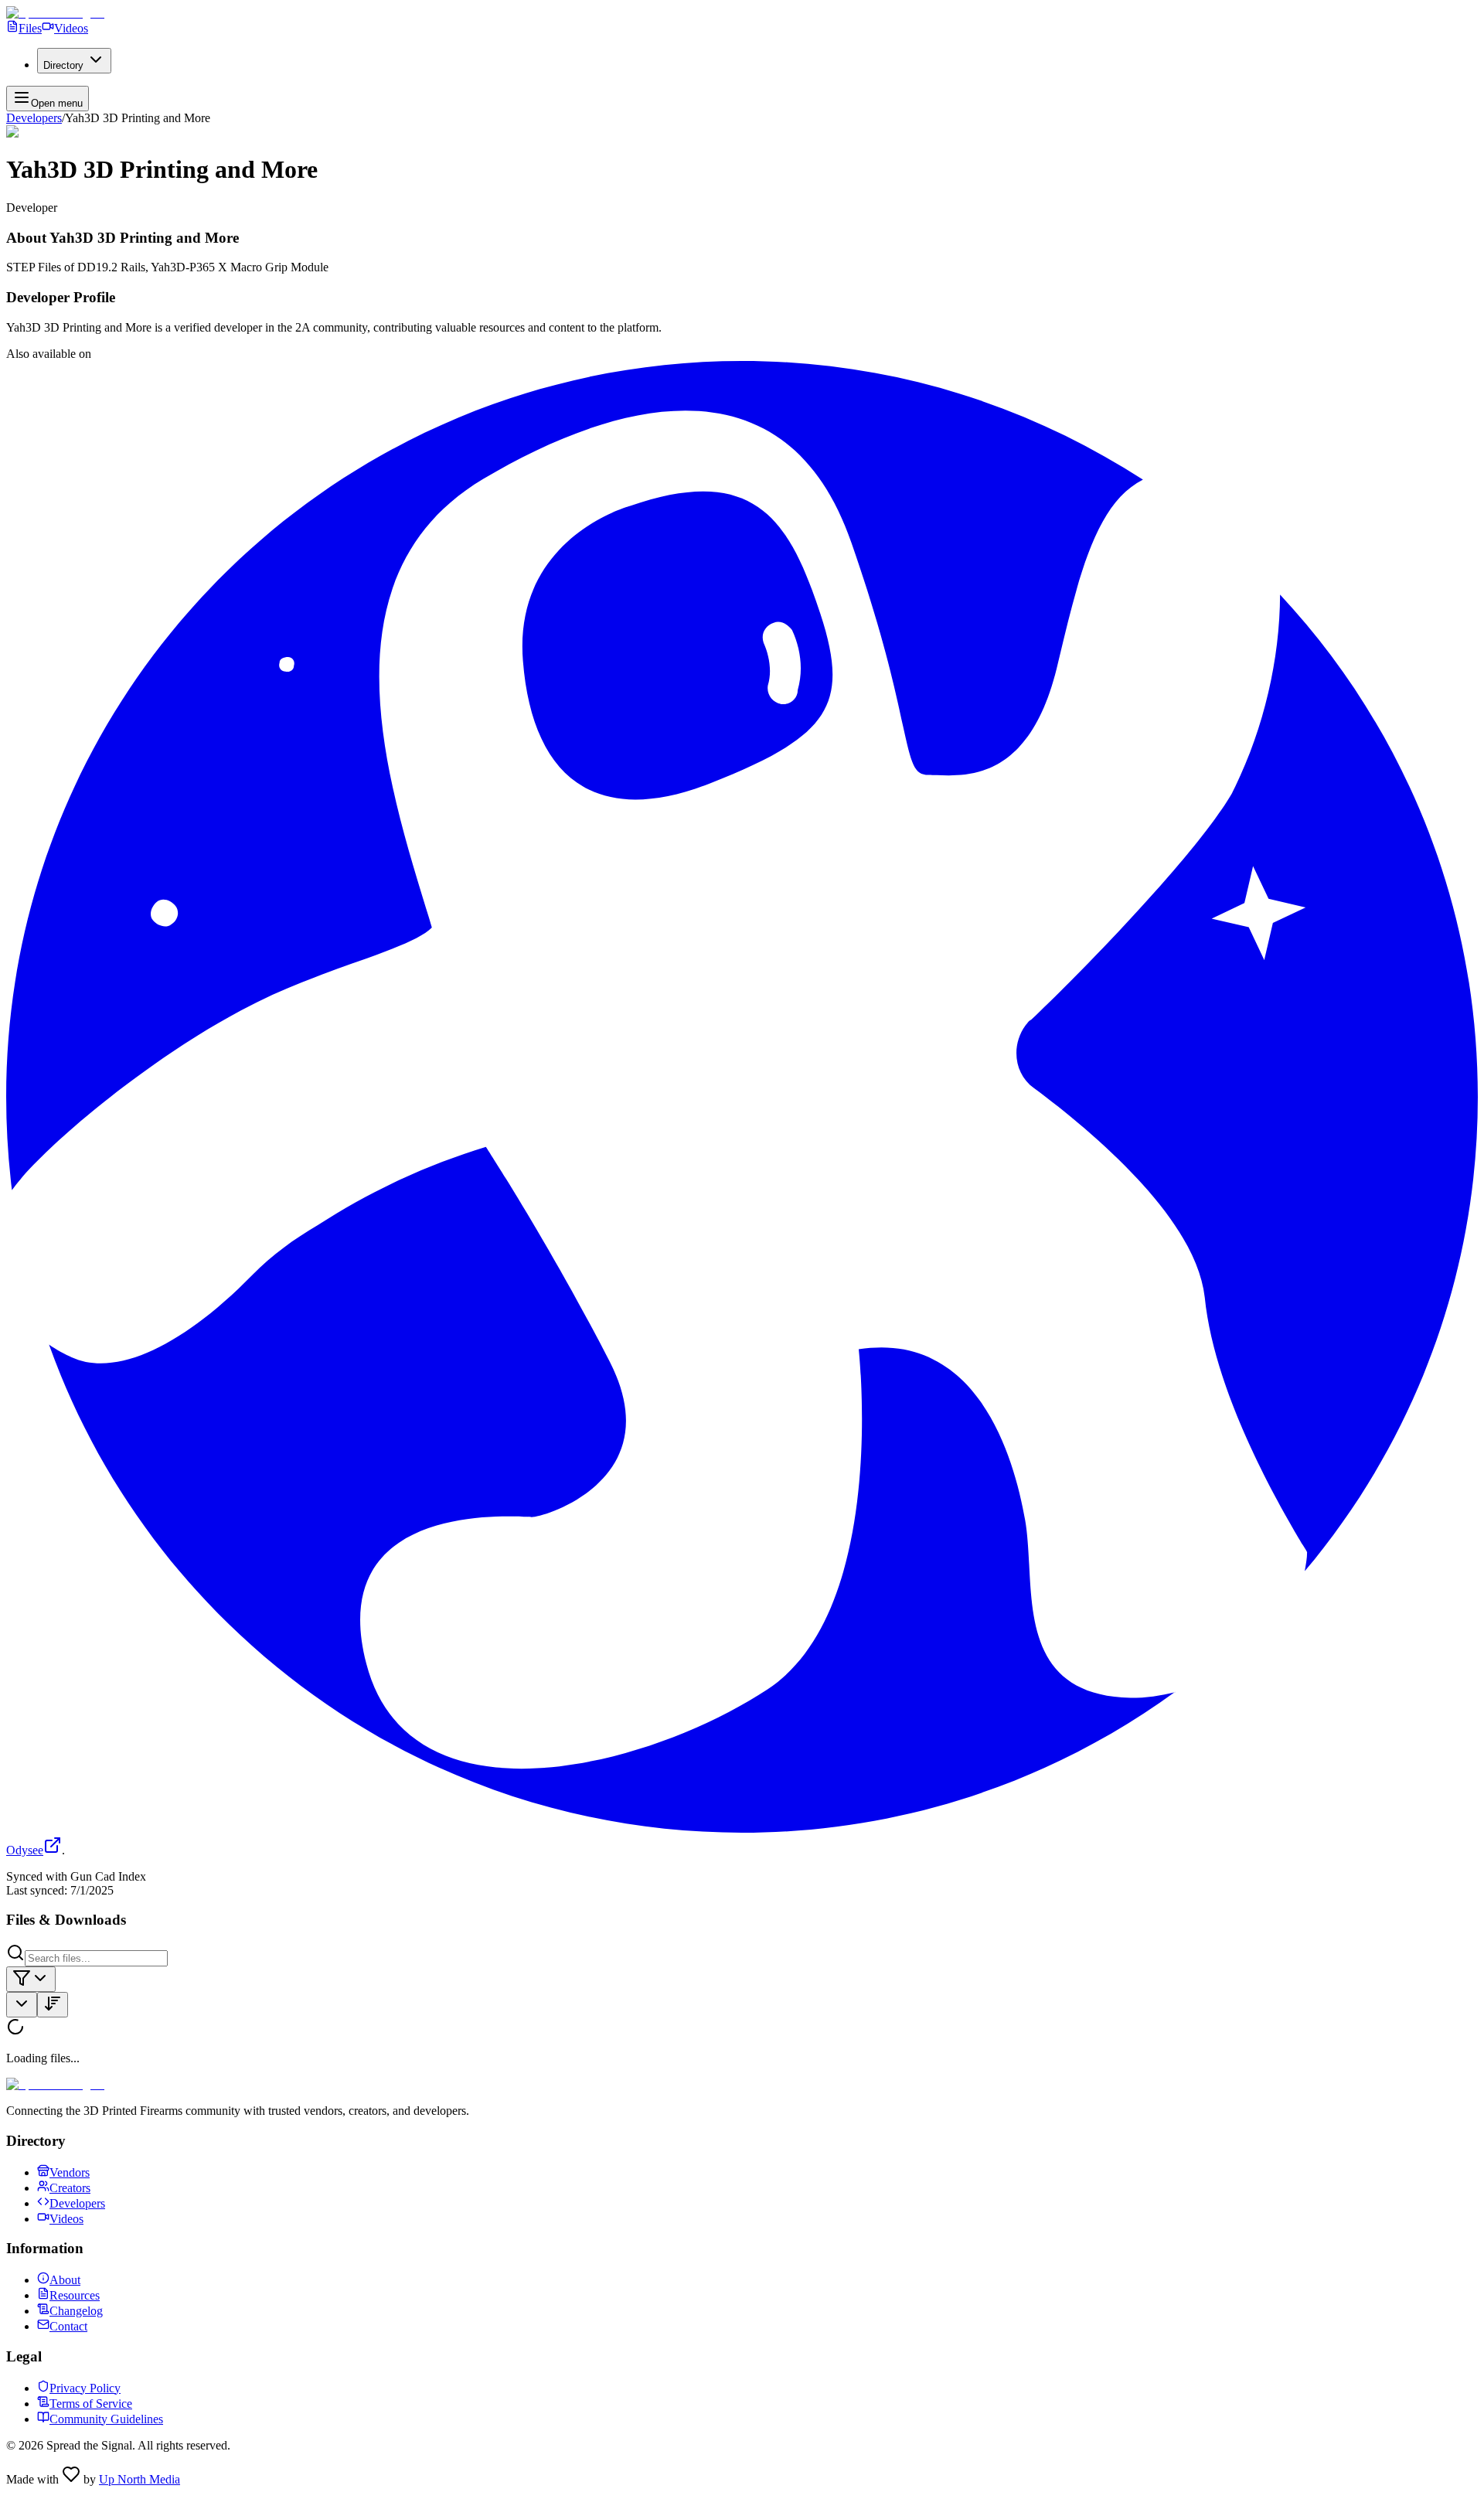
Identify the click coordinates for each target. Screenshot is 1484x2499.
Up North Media (140, 2479)
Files (30, 28)
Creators (70, 2188)
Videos (71, 28)
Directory (63, 65)
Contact (68, 2326)
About (65, 2280)
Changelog (76, 2311)
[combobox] (31, 1979)
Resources (75, 2295)
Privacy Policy (85, 2388)
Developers (34, 118)
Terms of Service (91, 2404)
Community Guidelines (106, 2419)
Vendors (70, 2172)
